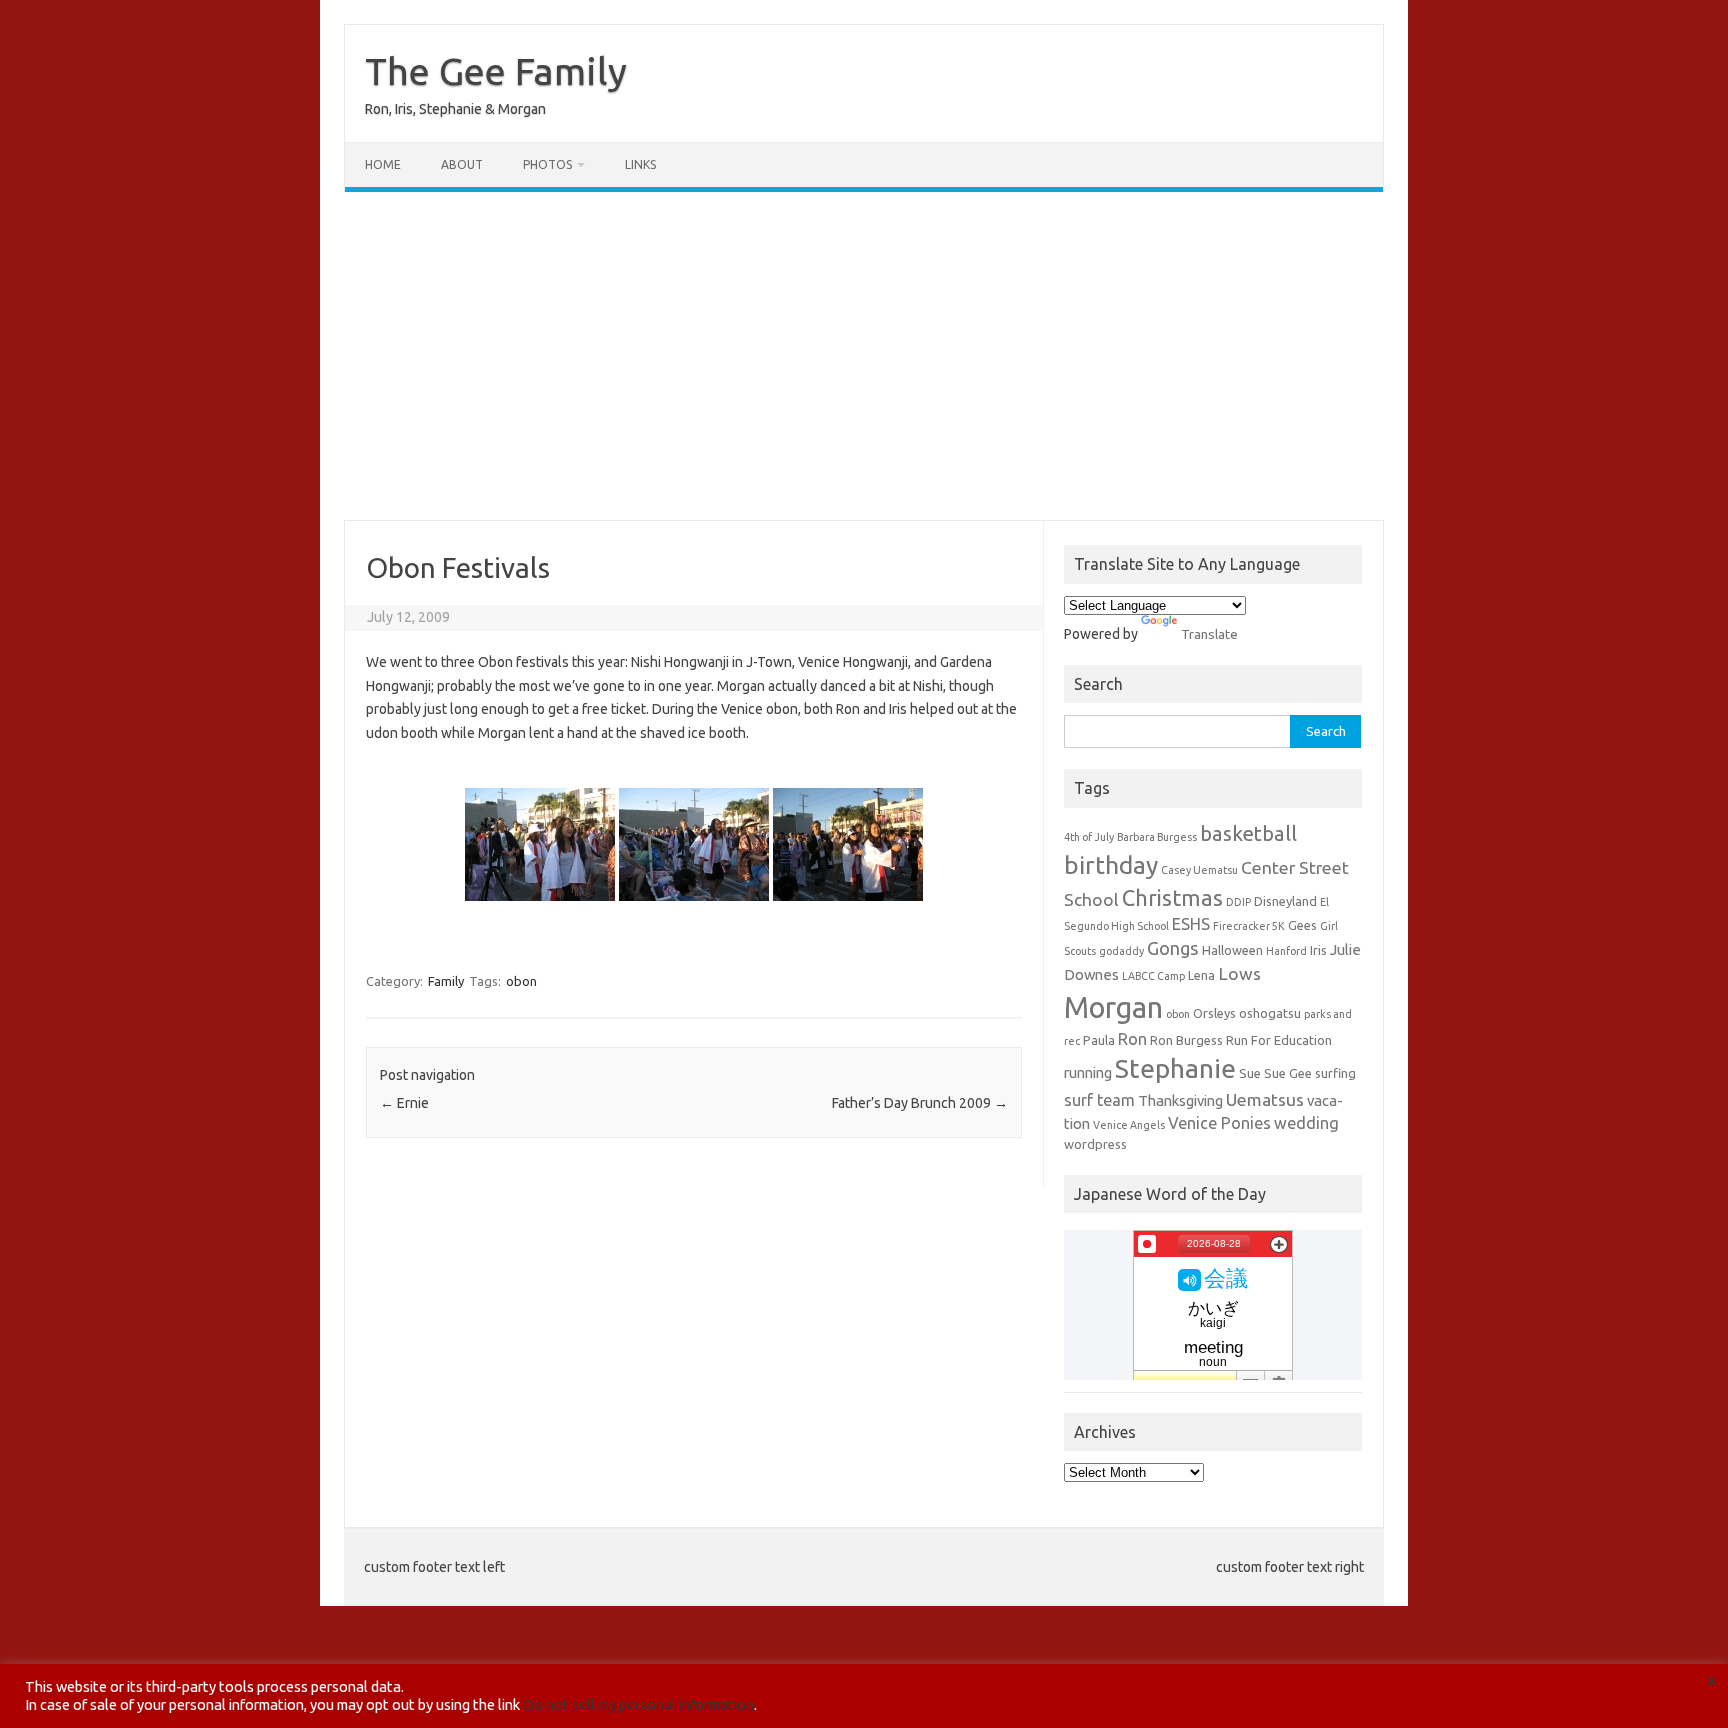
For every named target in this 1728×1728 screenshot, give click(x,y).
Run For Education (1279, 1040)
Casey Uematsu (1199, 870)
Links (640, 164)
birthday (1111, 865)
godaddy (1121, 951)
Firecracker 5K (1249, 926)
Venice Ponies (1219, 1123)
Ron (1132, 1039)
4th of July (1089, 837)
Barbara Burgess (1157, 837)
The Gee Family (496, 71)
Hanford (1286, 951)
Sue (1250, 1073)
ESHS (1191, 924)
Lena (1201, 975)
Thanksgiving (1180, 1100)
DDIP (1238, 902)
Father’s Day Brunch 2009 (920, 1103)
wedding (1306, 1123)
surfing (1335, 1073)
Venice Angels (1129, 1125)
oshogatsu (1270, 1013)
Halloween (1232, 950)
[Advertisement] (864, 356)
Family (446, 981)
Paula (1099, 1040)
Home (383, 164)
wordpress (1095, 1144)
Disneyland (1285, 901)
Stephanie (1175, 1068)
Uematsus (1265, 1099)
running (1088, 1072)
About (462, 164)
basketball (1248, 833)
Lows (1239, 973)
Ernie (404, 1103)
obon (521, 981)
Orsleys (1214, 1013)
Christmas (1172, 898)
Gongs (1173, 948)
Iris (1318, 950)
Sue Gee (1288, 1073)
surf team (1099, 1100)
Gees (1302, 925)
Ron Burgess (1186, 1040)
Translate (1209, 634)
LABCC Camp (1153, 976)
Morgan (1113, 1007)
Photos (547, 164)
